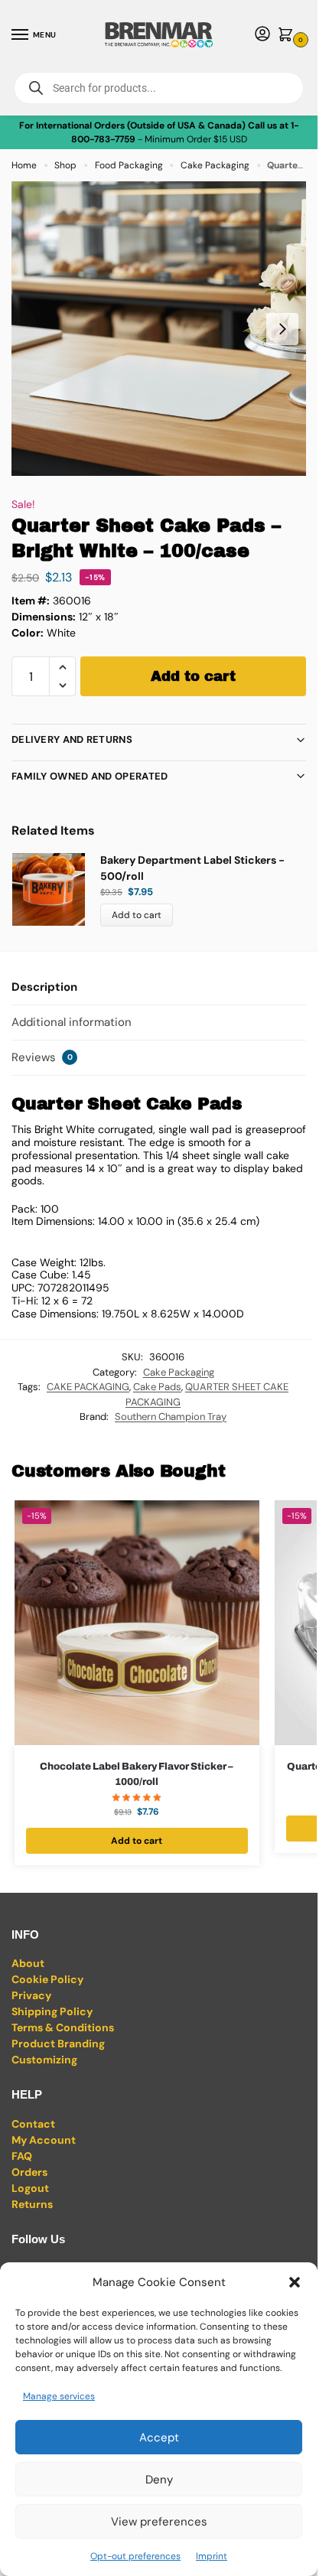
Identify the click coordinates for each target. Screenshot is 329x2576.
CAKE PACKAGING (88, 1387)
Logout (30, 2188)
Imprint (212, 2556)
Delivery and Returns (72, 739)
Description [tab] (44, 987)
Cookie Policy (47, 1979)
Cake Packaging (215, 165)
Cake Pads (157, 1387)
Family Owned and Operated (90, 776)
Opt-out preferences (135, 2556)
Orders (29, 2172)
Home (24, 165)
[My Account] (262, 35)
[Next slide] (282, 329)
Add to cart (193, 676)
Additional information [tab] (72, 1022)
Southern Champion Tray (171, 1417)
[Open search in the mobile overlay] (159, 88)
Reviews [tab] (42, 1057)
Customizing (44, 2060)
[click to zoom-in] (159, 329)
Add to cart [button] (137, 1841)
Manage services (59, 2396)
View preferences (159, 2522)
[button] (295, 2282)
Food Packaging (129, 165)
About (28, 1963)
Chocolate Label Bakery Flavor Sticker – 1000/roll (137, 1774)
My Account (44, 2140)
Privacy (31, 1995)
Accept (159, 2438)
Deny (159, 2480)
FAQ (22, 2156)
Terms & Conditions (63, 2027)
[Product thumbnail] (56, 889)
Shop (65, 165)
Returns (32, 2204)
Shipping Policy (52, 2011)
